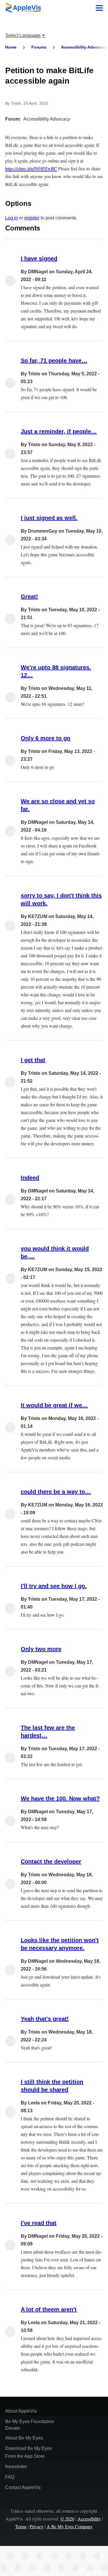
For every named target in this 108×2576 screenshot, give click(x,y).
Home (11, 47)
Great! (29, 597)
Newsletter (16, 2467)
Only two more (41, 1649)
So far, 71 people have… (54, 361)
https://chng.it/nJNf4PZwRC (31, 168)
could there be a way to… (56, 1492)
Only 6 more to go (46, 738)
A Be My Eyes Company (70, 2526)
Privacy (37, 2526)
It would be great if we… (54, 1405)
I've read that (39, 2223)
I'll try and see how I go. (54, 1586)
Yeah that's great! (45, 2019)
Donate (13, 2428)
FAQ (10, 2477)
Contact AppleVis (23, 2487)
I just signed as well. (49, 518)
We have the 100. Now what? (60, 1798)
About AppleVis (21, 2411)
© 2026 (67, 2519)
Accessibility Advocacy (84, 47)
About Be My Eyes (24, 2438)
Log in (12, 218)
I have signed (39, 258)
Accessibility (89, 2519)
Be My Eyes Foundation (30, 2421)
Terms (21, 2526)
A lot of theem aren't (49, 2309)
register (32, 218)
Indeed (30, 1178)
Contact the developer (51, 1862)
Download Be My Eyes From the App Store (29, 2452)
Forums (39, 47)
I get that (33, 1060)
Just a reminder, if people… (59, 431)
